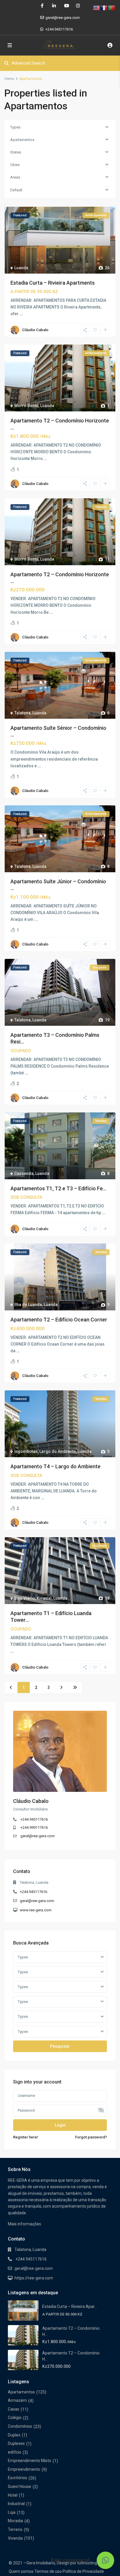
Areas (15, 177)
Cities (15, 165)
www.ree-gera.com (36, 1910)
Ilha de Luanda (28, 1305)
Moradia (15, 2521)
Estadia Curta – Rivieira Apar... (70, 2306)
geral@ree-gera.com (38, 1836)
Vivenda (15, 2538)
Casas (14, 2409)
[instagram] (78, 6)
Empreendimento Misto (30, 2461)
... (21, 314)
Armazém (17, 2400)
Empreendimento (24, 2469)
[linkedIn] (54, 6)
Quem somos (21, 2571)
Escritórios (17, 2478)
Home (9, 79)
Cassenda (24, 1173)
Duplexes (16, 2443)
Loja (12, 2512)
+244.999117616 (34, 1827)
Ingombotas (26, 1451)
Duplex (14, 2435)
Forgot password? (91, 2137)
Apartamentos (22, 140)
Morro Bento (26, 406)
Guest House (20, 2486)
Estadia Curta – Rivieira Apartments (53, 283)
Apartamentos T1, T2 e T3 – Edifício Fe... (58, 1188)
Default (16, 190)
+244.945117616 (59, 29)
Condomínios (20, 2426)
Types (15, 127)
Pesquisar (60, 2046)
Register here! (26, 2137)
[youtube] (66, 6)
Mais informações (24, 2224)
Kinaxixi (44, 1598)
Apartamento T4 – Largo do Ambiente (55, 1466)
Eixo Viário (25, 1598)
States (16, 152)
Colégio (15, 2418)
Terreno (15, 2529)
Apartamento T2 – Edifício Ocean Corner (59, 1320)
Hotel (13, 2495)
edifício (15, 2452)
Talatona (22, 713)
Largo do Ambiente (58, 1451)
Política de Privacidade (83, 2571)
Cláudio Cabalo (35, 330)
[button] (105, 2560)
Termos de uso (48, 2571)
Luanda (21, 268)
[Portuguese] (112, 8)
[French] (104, 8)
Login (60, 2125)
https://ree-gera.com (34, 2278)
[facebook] (42, 6)
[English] (97, 8)
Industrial (16, 2504)
